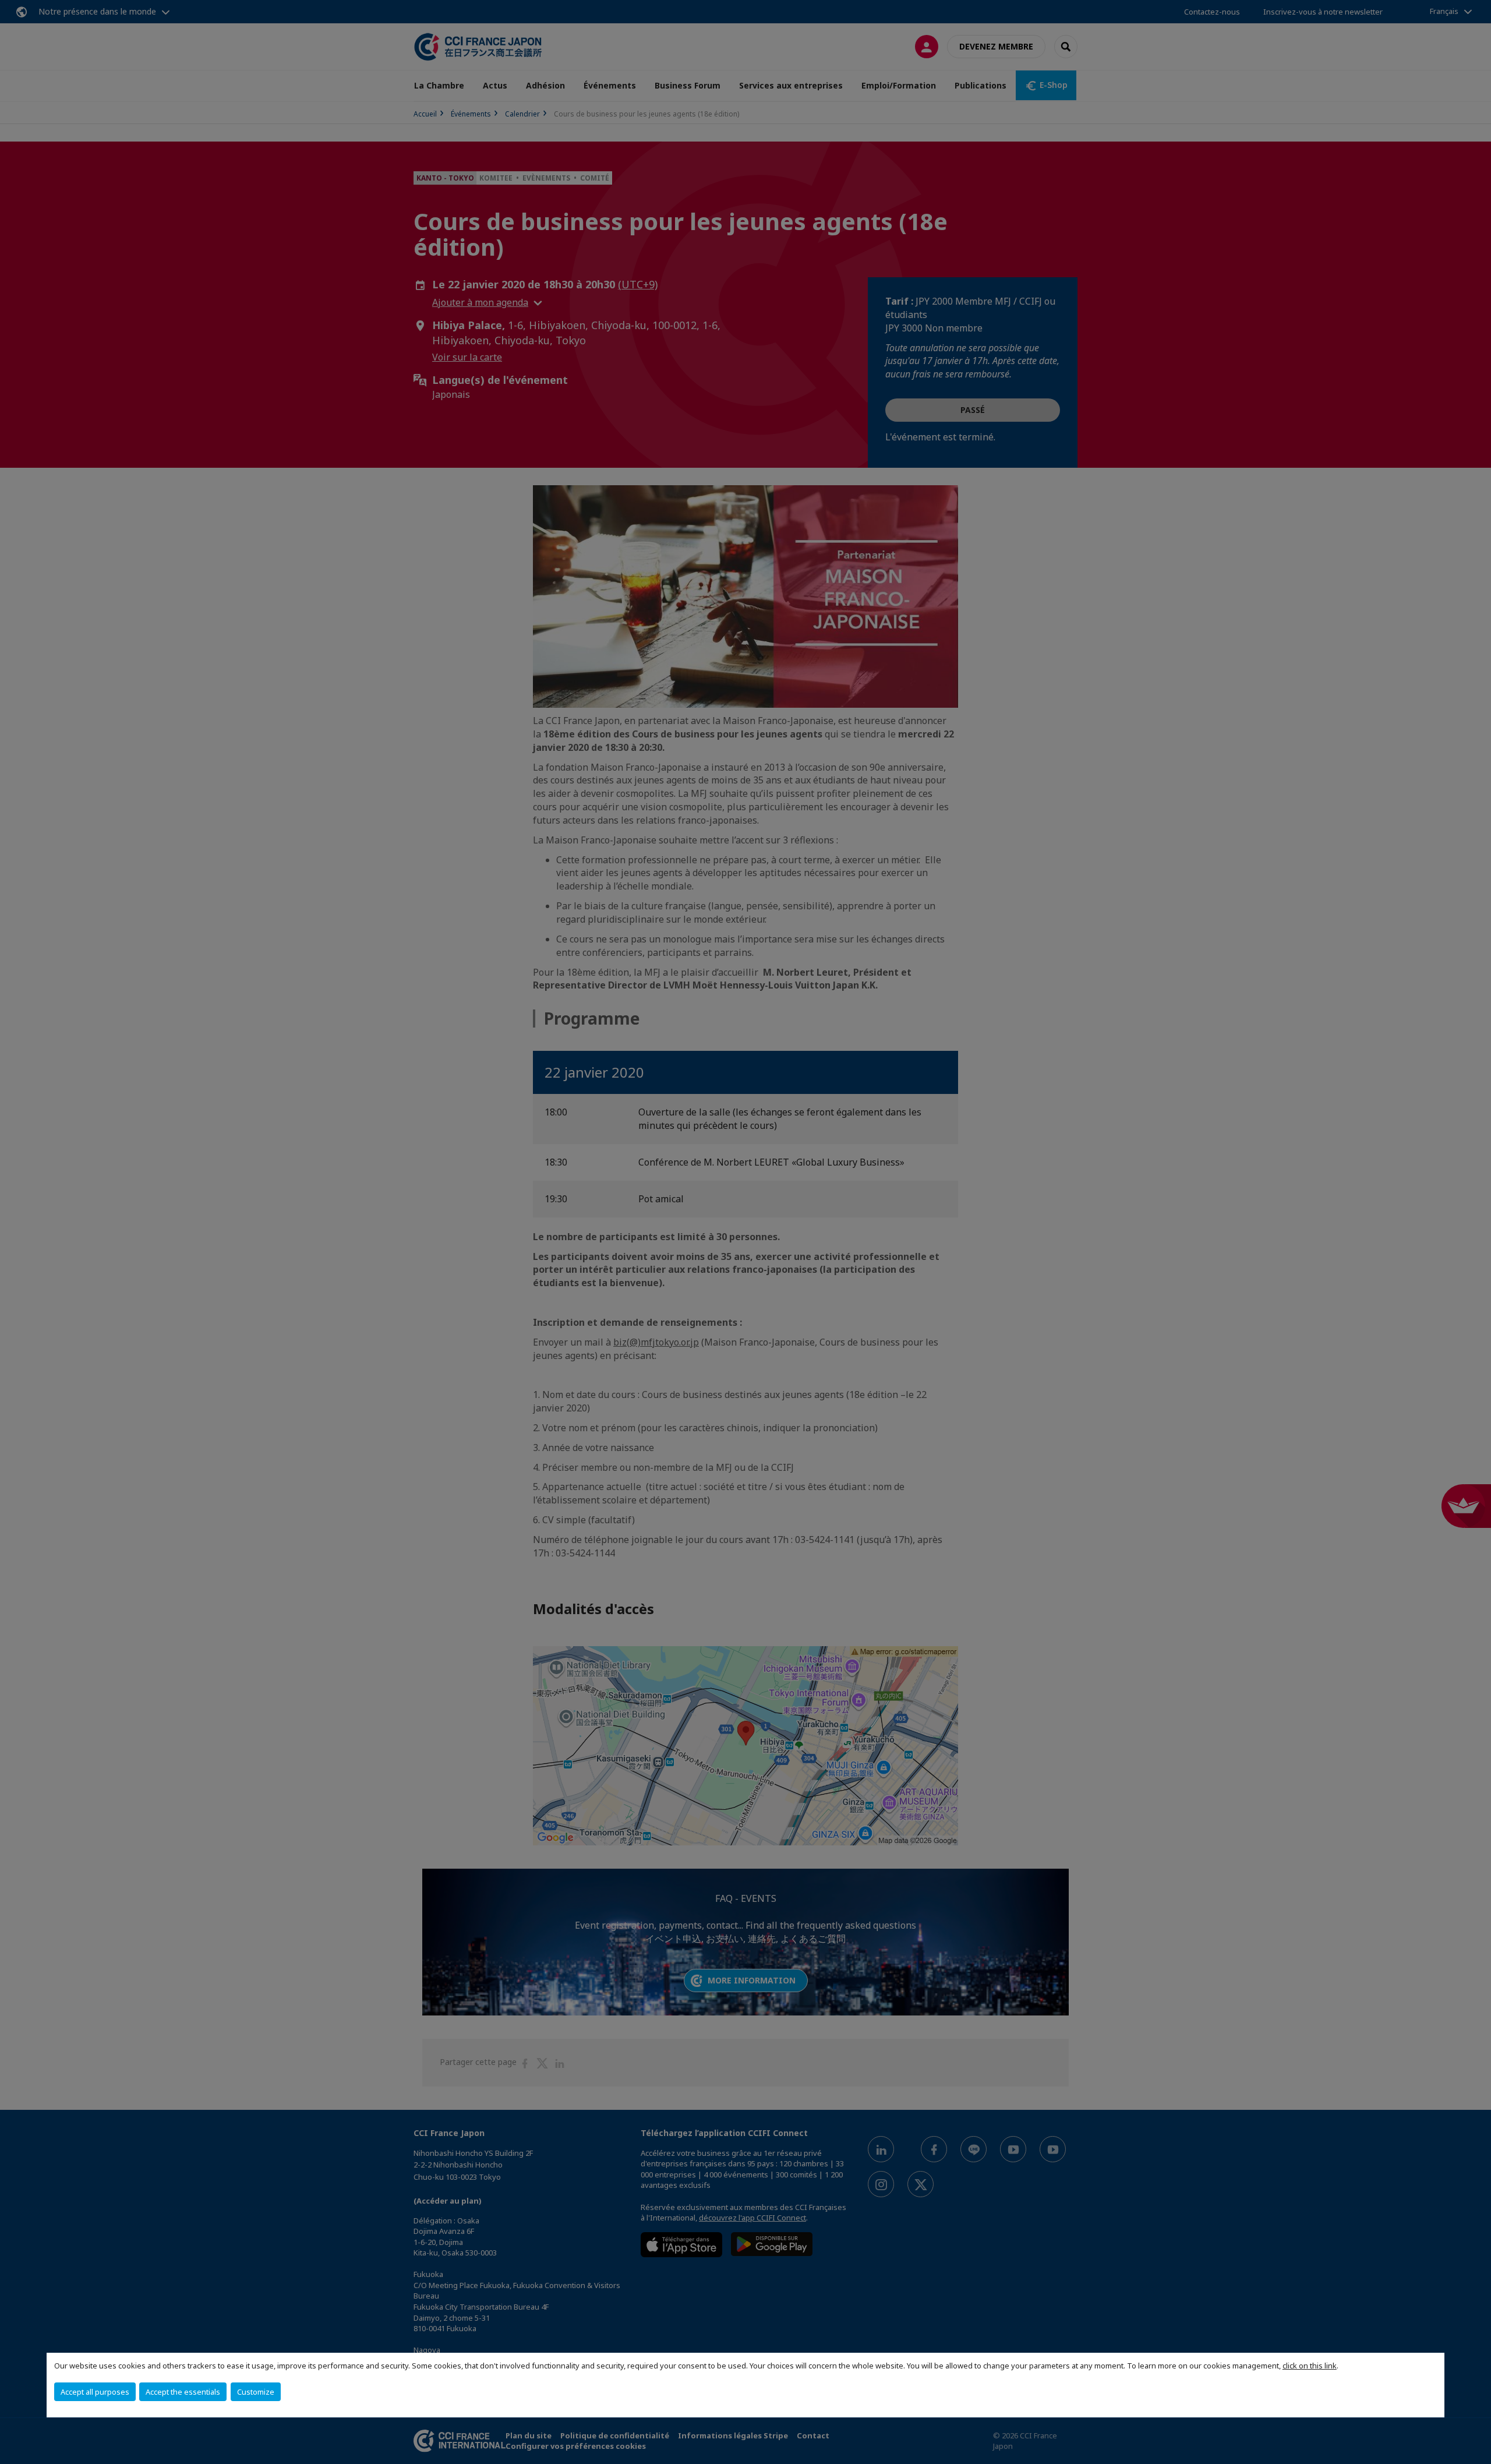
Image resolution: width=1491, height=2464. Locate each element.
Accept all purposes (95, 2392)
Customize (256, 2392)
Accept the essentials (183, 2392)
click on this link (1310, 2366)
